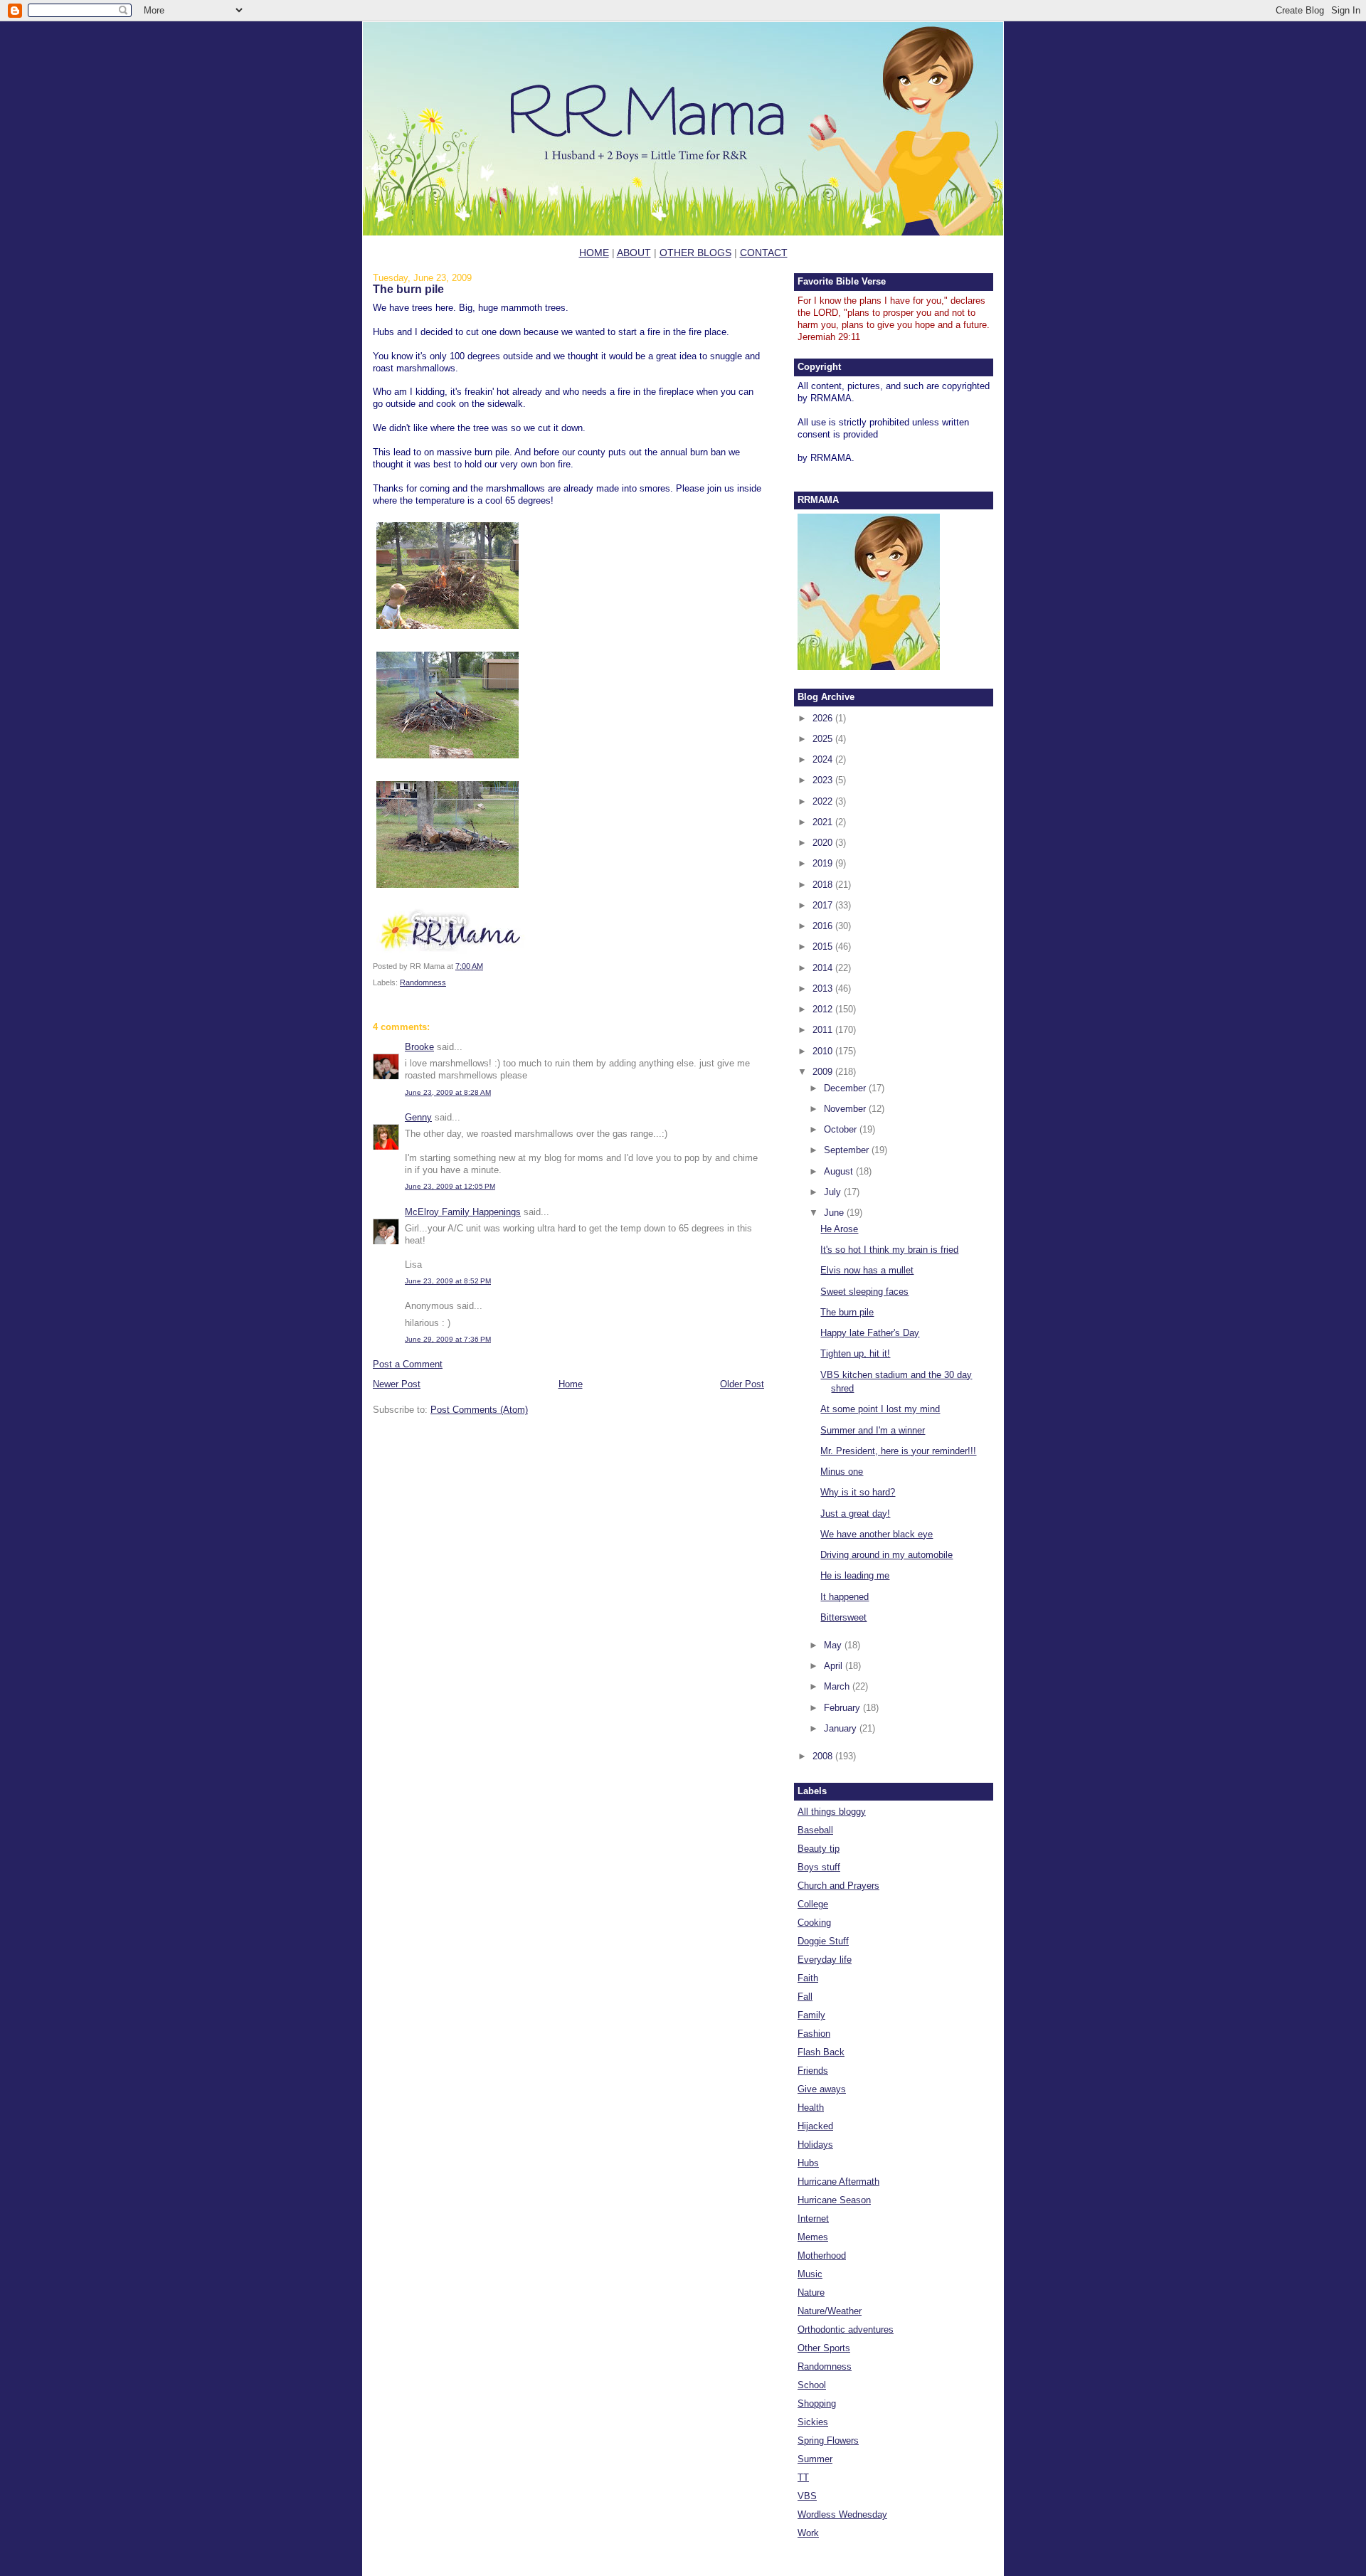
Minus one (842, 1472)
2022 (824, 801)
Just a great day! (855, 1514)
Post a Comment (408, 1364)
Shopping (817, 2403)
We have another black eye (877, 1534)
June (835, 1213)
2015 (824, 947)
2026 (824, 718)
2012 (824, 1009)
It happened (845, 1597)
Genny (418, 1117)
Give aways (822, 2089)
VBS (807, 2496)
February (843, 1708)
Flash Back (821, 2052)
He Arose (839, 1229)
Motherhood (822, 2256)
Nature (811, 2293)
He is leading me (855, 1575)
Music (810, 2274)
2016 (824, 926)
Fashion (814, 2034)
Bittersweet (843, 1617)
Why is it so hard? (858, 1492)
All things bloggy (832, 1812)
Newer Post (397, 1384)
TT (803, 2477)
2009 (824, 1072)
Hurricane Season (834, 2200)
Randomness (423, 982)
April (835, 1666)
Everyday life (825, 1960)
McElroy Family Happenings (463, 1212)
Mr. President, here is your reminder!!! (898, 1451)
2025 (824, 739)
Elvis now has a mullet (867, 1270)
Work (808, 2533)
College (813, 1904)
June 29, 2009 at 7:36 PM (448, 1339)
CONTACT (764, 253)
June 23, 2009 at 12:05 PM (450, 1186)
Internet (813, 2219)
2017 (824, 905)
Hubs (808, 2163)
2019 (824, 863)
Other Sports (824, 2348)
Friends (813, 2071)
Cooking (814, 1923)
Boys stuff (819, 1867)
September (848, 1150)
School (812, 2385)
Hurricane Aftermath (838, 2182)
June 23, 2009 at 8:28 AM (448, 1092)
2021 (824, 822)
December (846, 1088)
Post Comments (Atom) (479, 1410)
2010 (824, 1051)
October (842, 1129)
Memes (813, 2237)
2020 (824, 843)
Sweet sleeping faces (864, 1292)
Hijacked (815, 2126)
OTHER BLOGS (695, 253)
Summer (815, 2459)
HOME (594, 253)
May (834, 1645)
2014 (824, 968)
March (838, 1686)
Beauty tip (819, 1849)
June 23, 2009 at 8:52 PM (448, 1281)
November (846, 1109)
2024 (824, 759)
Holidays (815, 2145)
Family (811, 2015)
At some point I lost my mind (880, 1409)
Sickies (813, 2422)
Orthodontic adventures (846, 2329)
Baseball (815, 1830)
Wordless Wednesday (842, 2514)
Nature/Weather (830, 2311)
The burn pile (408, 289)
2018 (824, 885)
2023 (824, 780)
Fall (805, 1997)
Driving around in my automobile (886, 1555)
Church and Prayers (838, 1886)
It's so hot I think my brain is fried (889, 1250)
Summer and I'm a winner (873, 1430)
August (840, 1171)
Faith (808, 1978)
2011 (824, 1030)
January (842, 1728)
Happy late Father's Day (870, 1333)
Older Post (742, 1384)
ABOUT (634, 253)
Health (811, 2108)
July (834, 1192)
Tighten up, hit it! (855, 1353)
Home (571, 1384)
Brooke (419, 1047)
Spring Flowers (828, 2440)
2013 (824, 988)
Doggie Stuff (823, 1941)
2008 (824, 1756)
